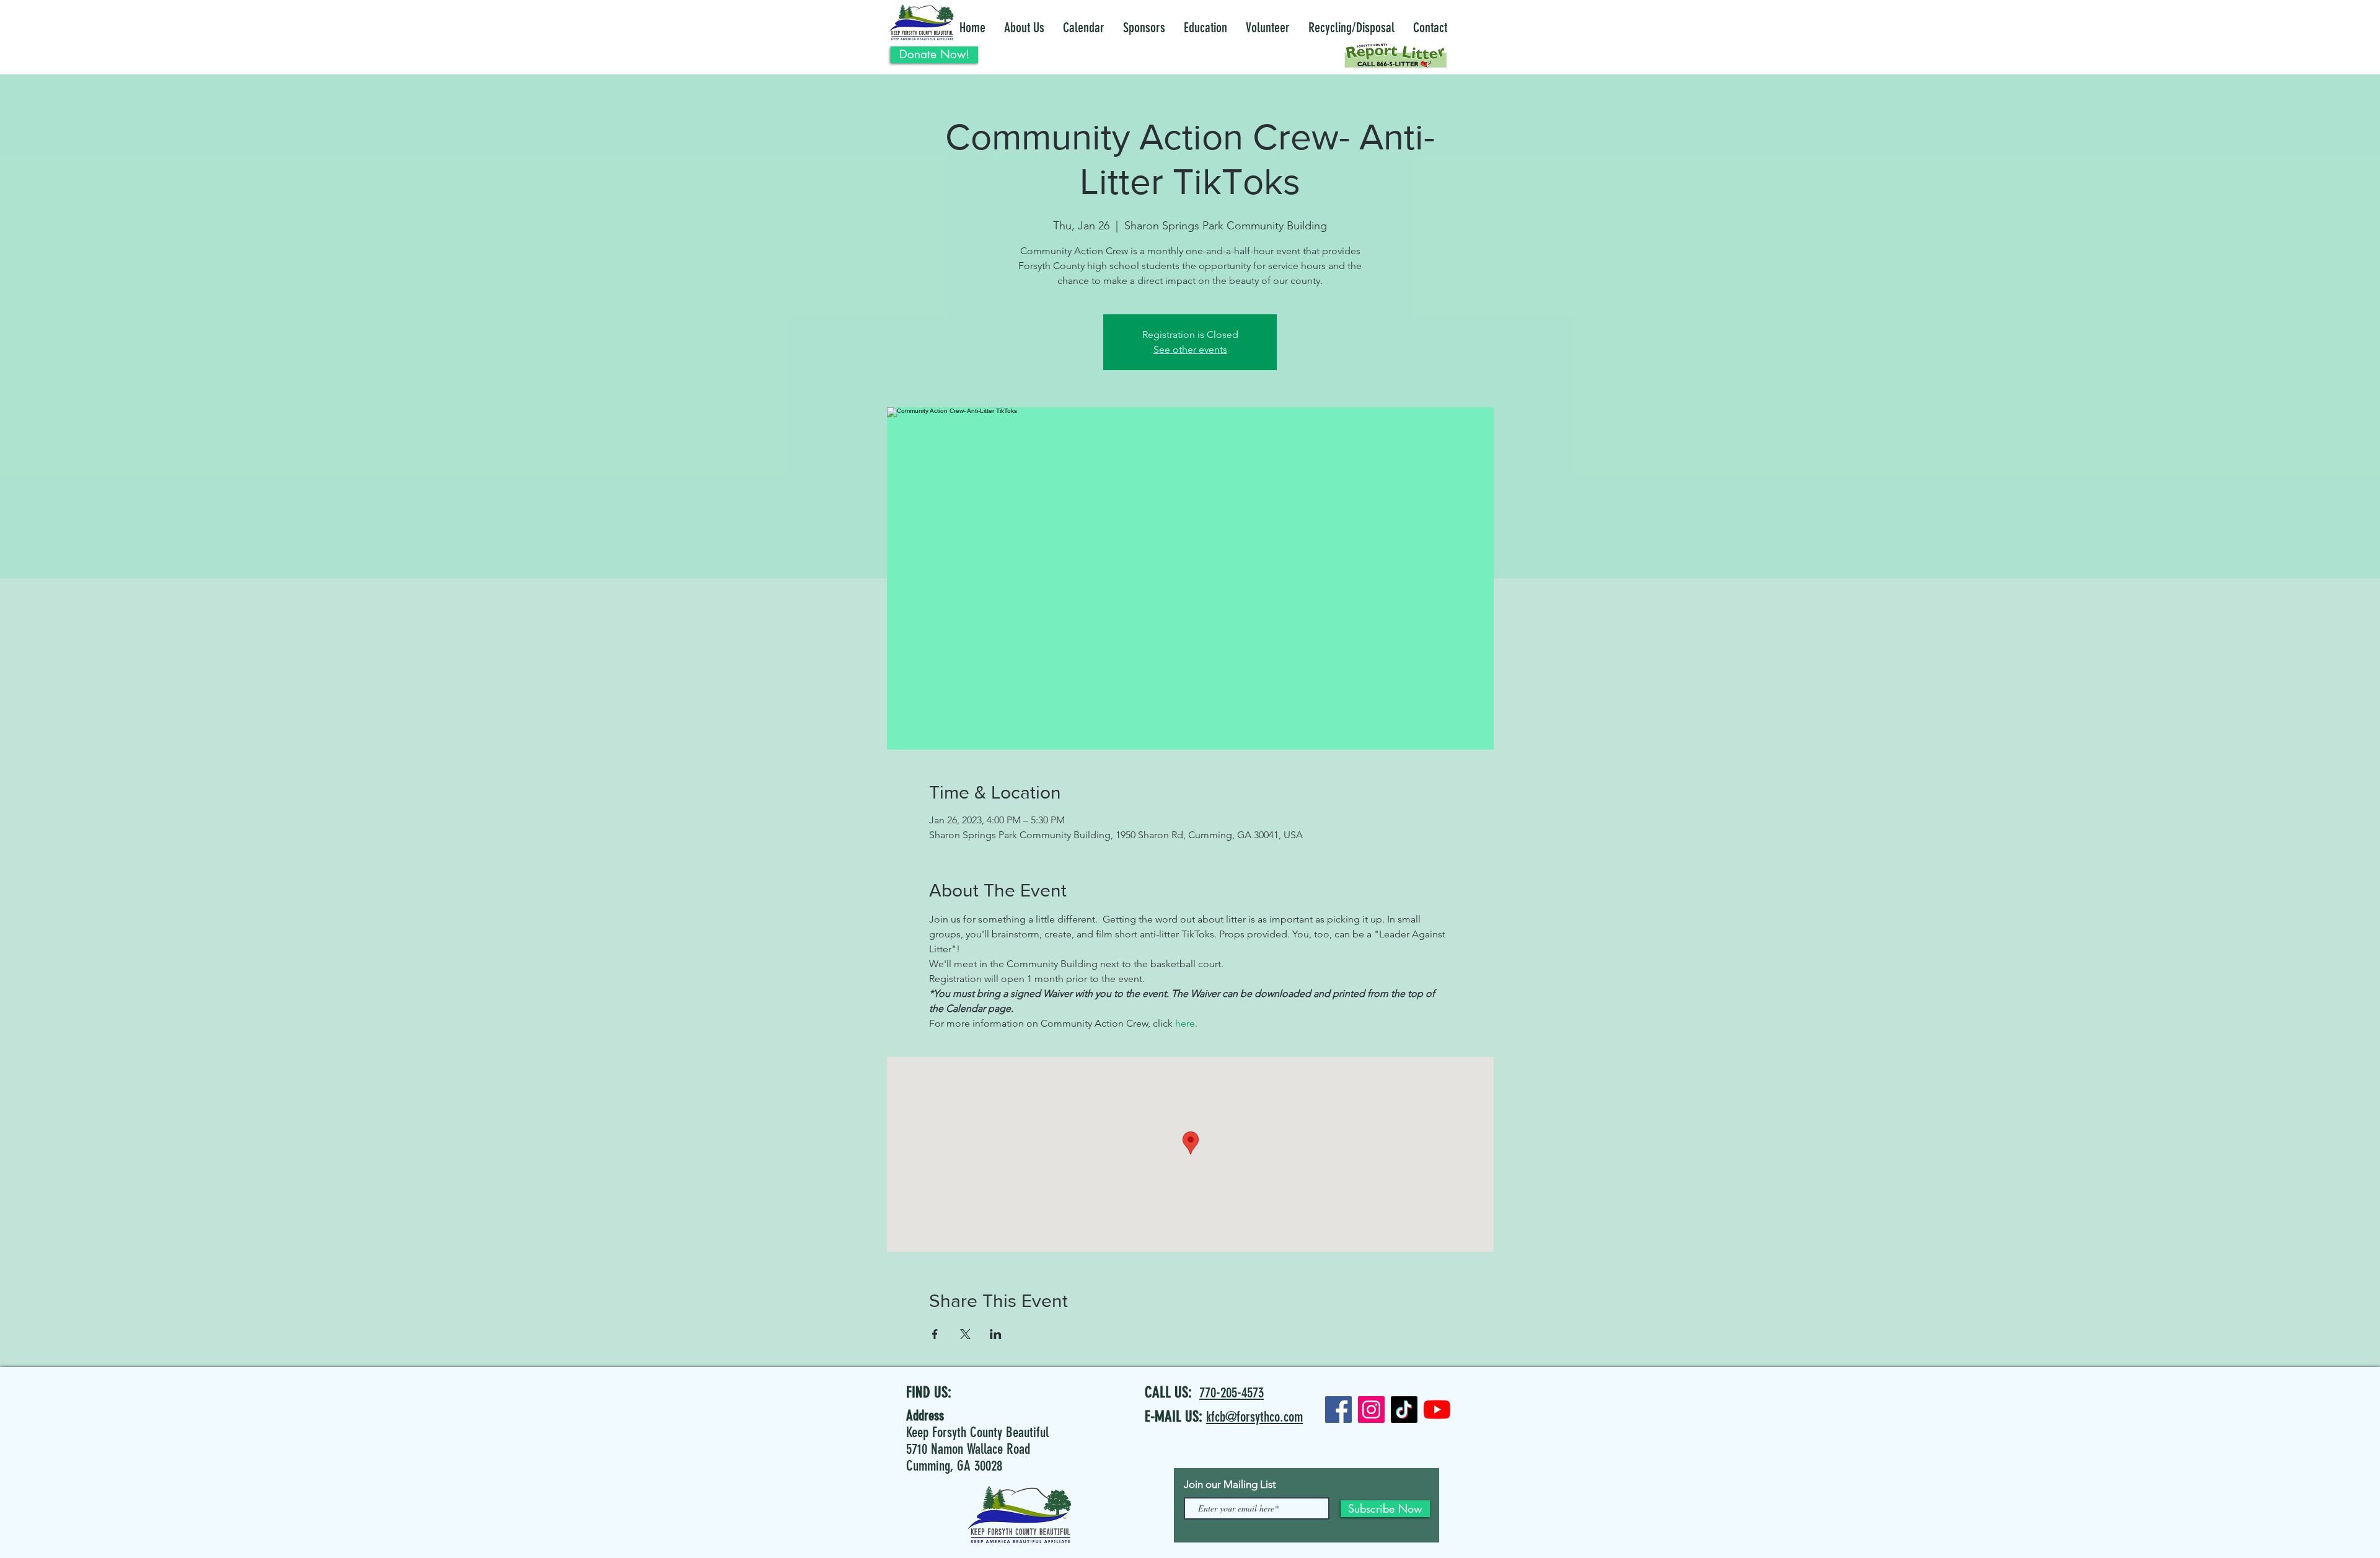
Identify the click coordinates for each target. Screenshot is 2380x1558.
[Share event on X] (965, 1334)
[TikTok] (1404, 1410)
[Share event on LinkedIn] (996, 1334)
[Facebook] (1338, 1410)
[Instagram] (1371, 1410)
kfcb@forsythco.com (1254, 1417)
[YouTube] (1437, 1410)
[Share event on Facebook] (935, 1334)
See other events (1190, 349)
